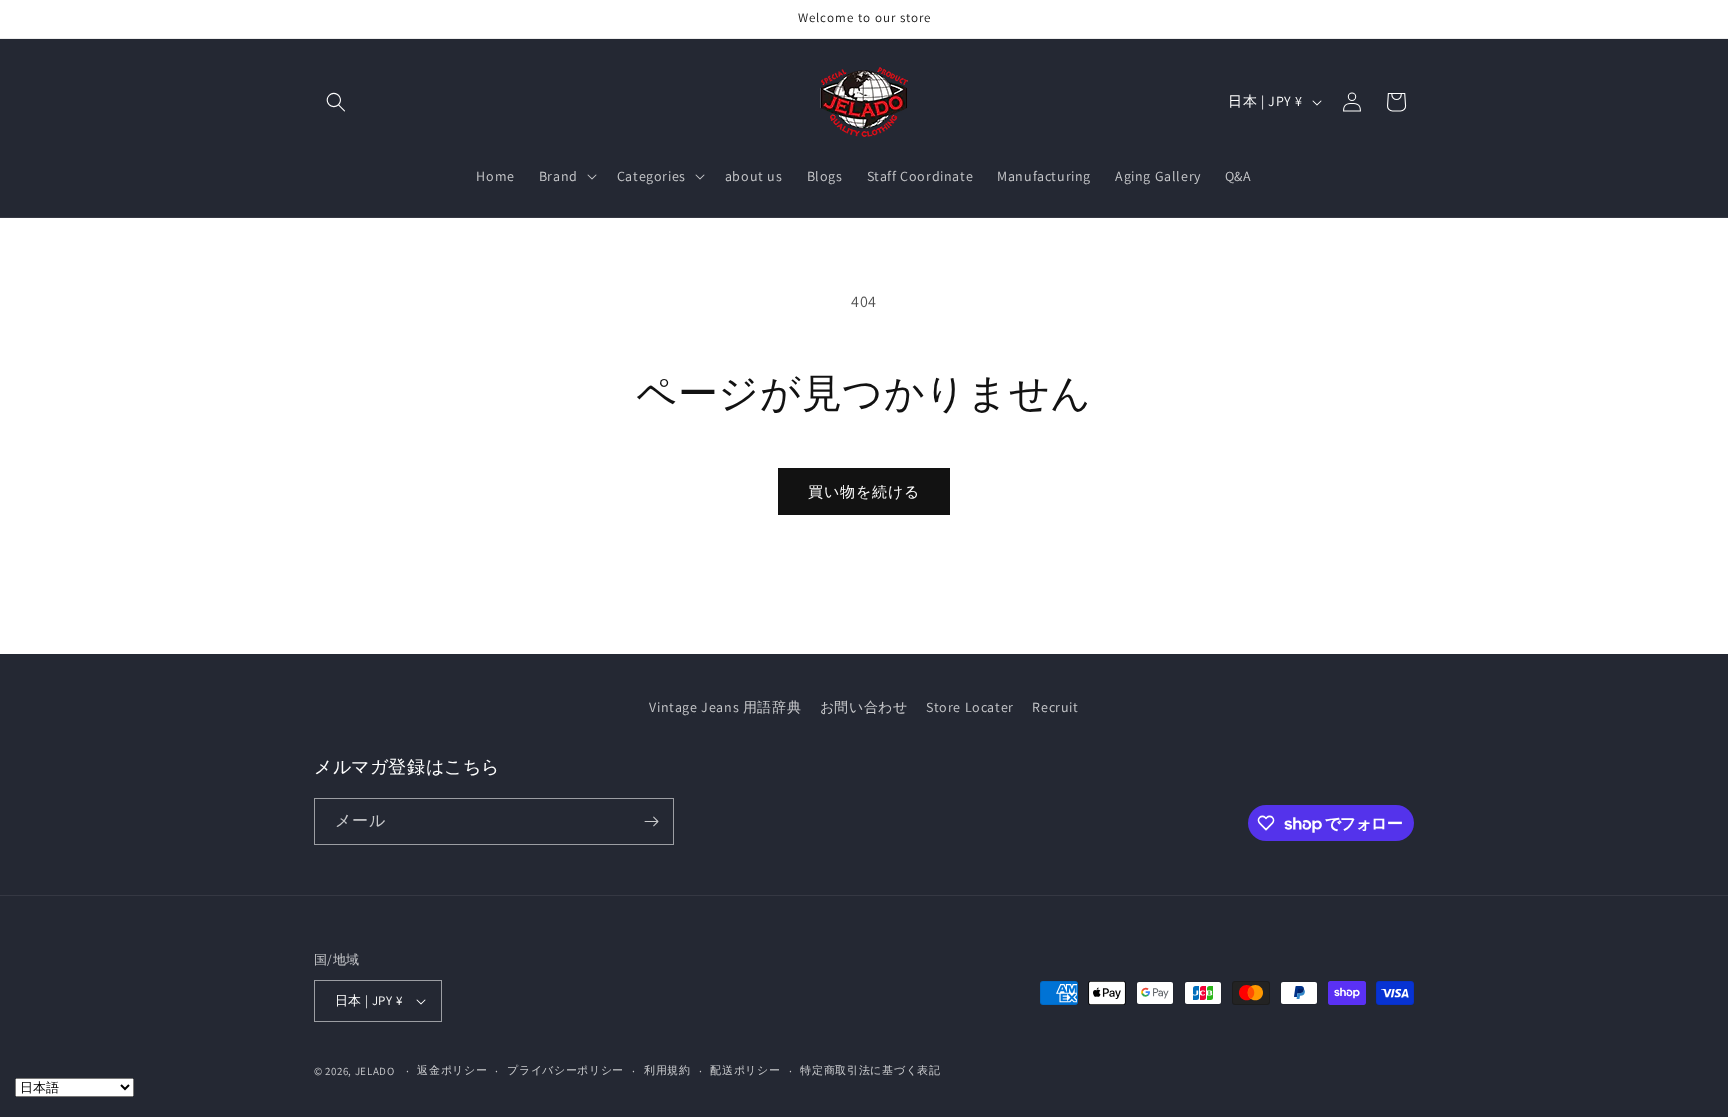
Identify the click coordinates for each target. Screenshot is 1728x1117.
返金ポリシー (452, 1070)
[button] (336, 102)
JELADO (375, 1071)
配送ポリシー (745, 1070)
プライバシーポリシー (565, 1070)
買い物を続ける (864, 491)
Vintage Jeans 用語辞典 (725, 707)
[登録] (651, 821)
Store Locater (970, 707)
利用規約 (667, 1070)
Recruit (1055, 707)
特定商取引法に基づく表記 (870, 1070)
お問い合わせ (864, 707)
